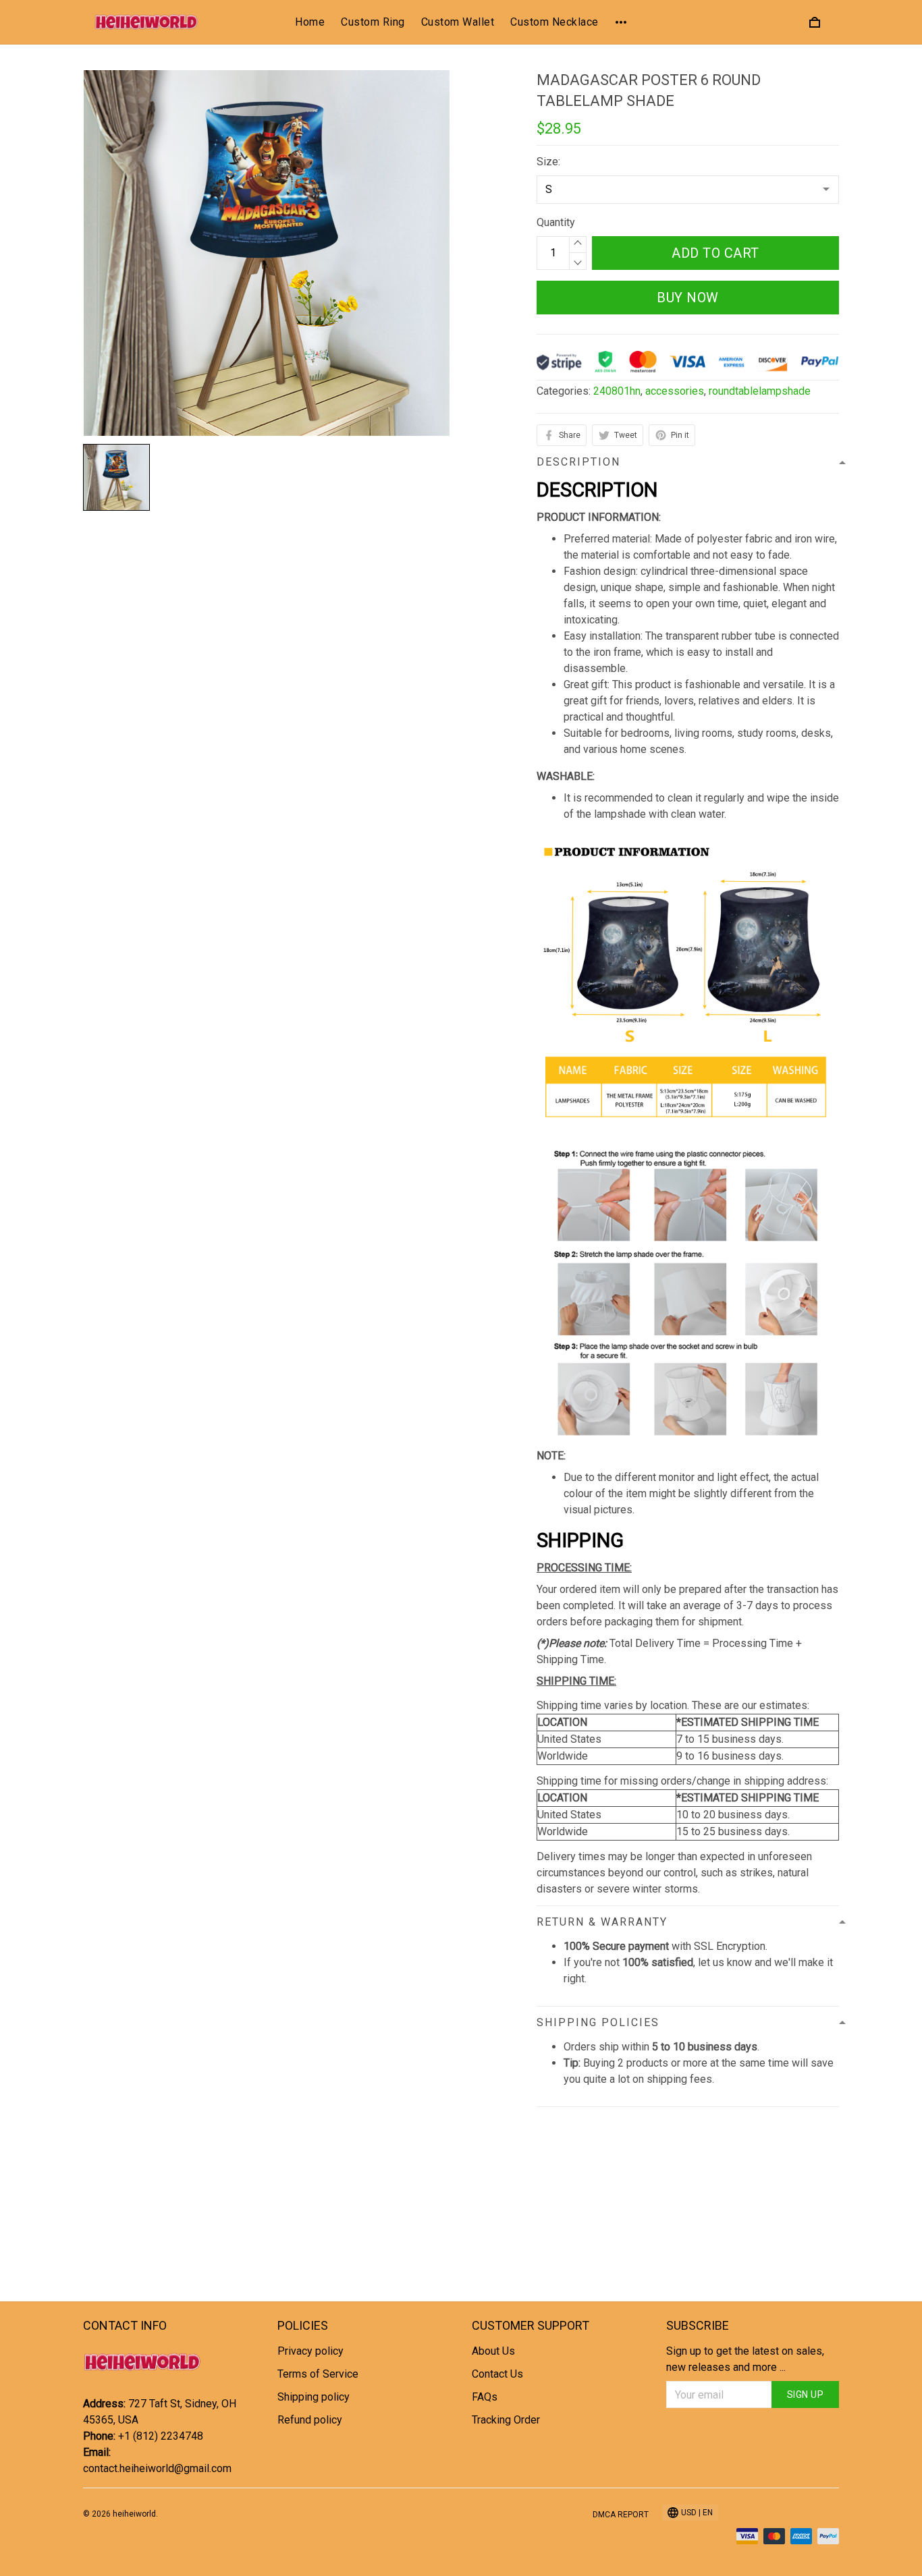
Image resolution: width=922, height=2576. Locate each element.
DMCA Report (621, 2515)
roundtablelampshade (760, 391)
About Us (493, 2351)
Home (310, 22)
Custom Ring (373, 22)
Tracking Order (506, 2420)
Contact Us (497, 2374)
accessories (675, 391)
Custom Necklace (554, 22)
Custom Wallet (458, 22)
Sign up (806, 2395)
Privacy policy (310, 2351)
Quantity (556, 222)
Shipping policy (314, 2397)
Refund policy (310, 2420)
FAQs (485, 2397)
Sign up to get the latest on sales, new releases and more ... (745, 2359)
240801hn (617, 391)
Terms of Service (318, 2374)
